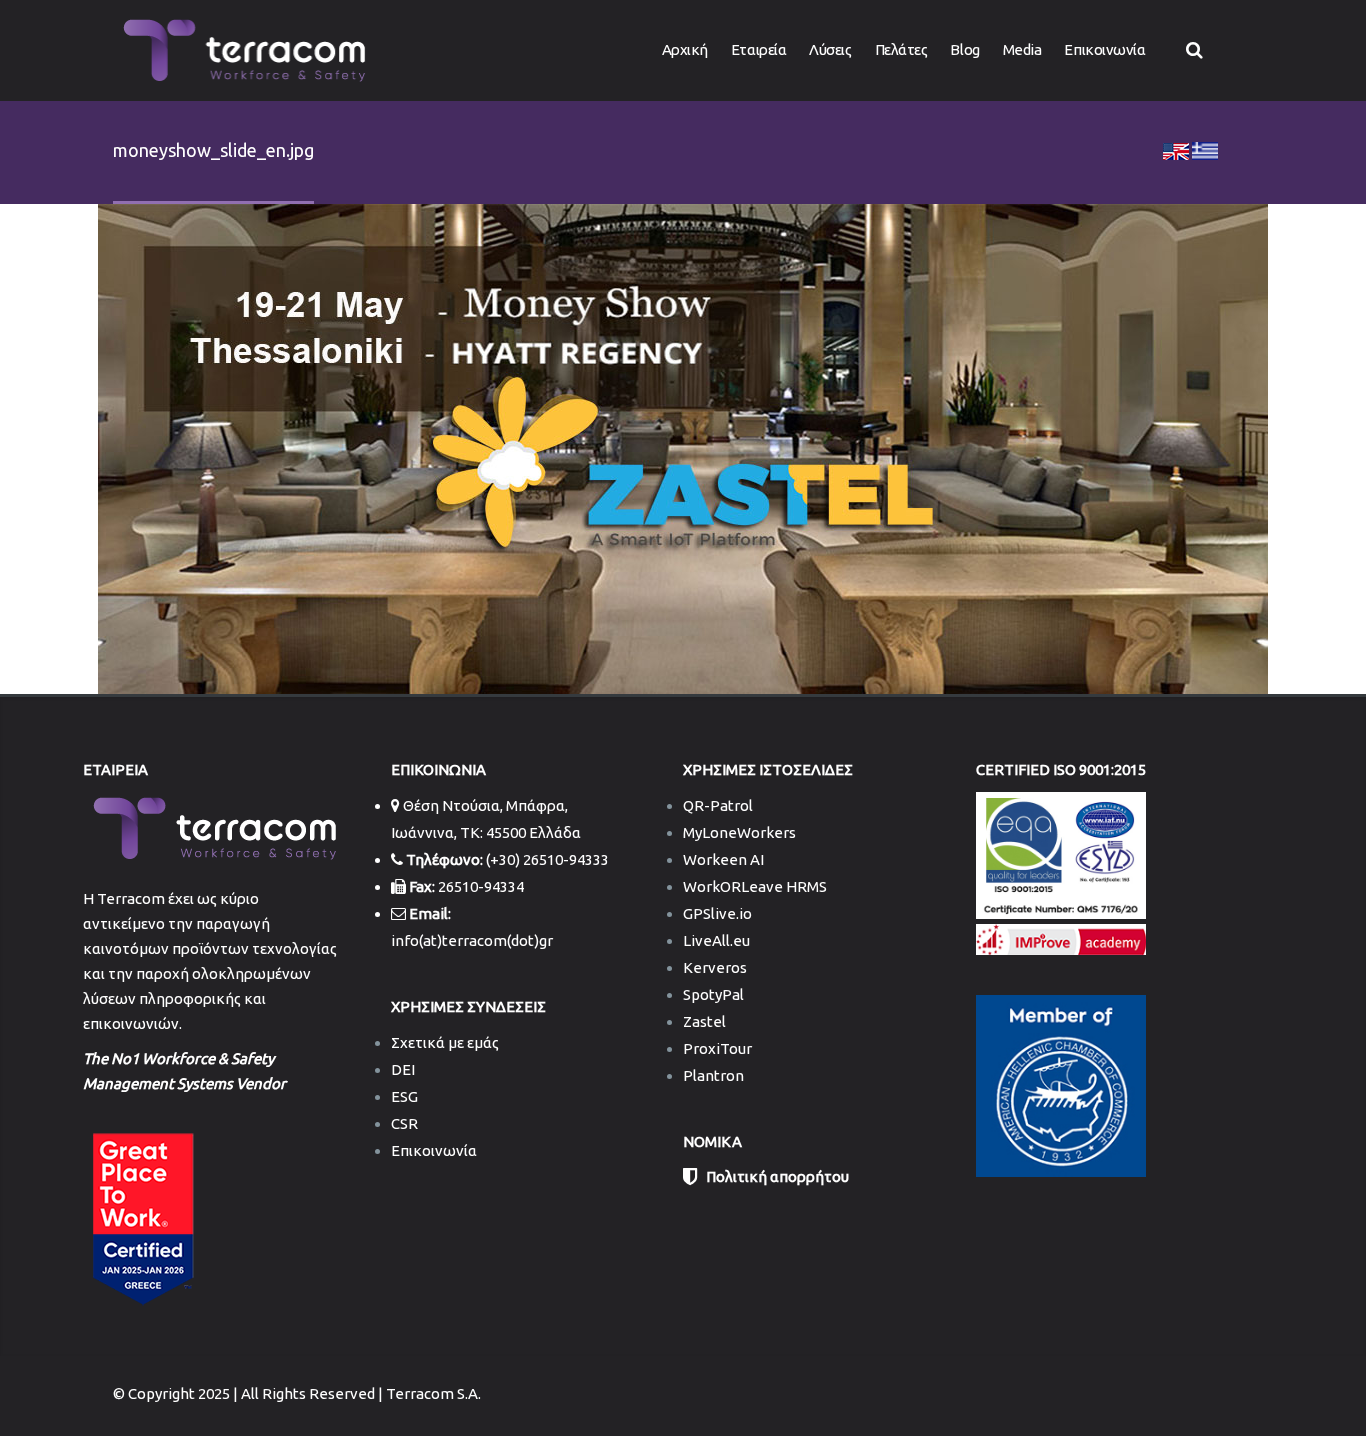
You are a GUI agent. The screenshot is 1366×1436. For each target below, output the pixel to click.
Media (1022, 49)
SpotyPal (713, 994)
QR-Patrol (718, 805)
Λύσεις (830, 49)
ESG (404, 1096)
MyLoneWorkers (739, 832)
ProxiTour (717, 1048)
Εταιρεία (758, 49)
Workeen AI (723, 859)
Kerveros (715, 967)
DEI (403, 1069)
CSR (404, 1123)
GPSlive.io (717, 913)
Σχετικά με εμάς (445, 1042)
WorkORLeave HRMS (755, 886)
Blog (964, 49)
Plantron (713, 1075)
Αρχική (685, 49)
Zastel (704, 1021)
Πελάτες (901, 49)
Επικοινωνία (1104, 49)
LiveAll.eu (716, 940)
